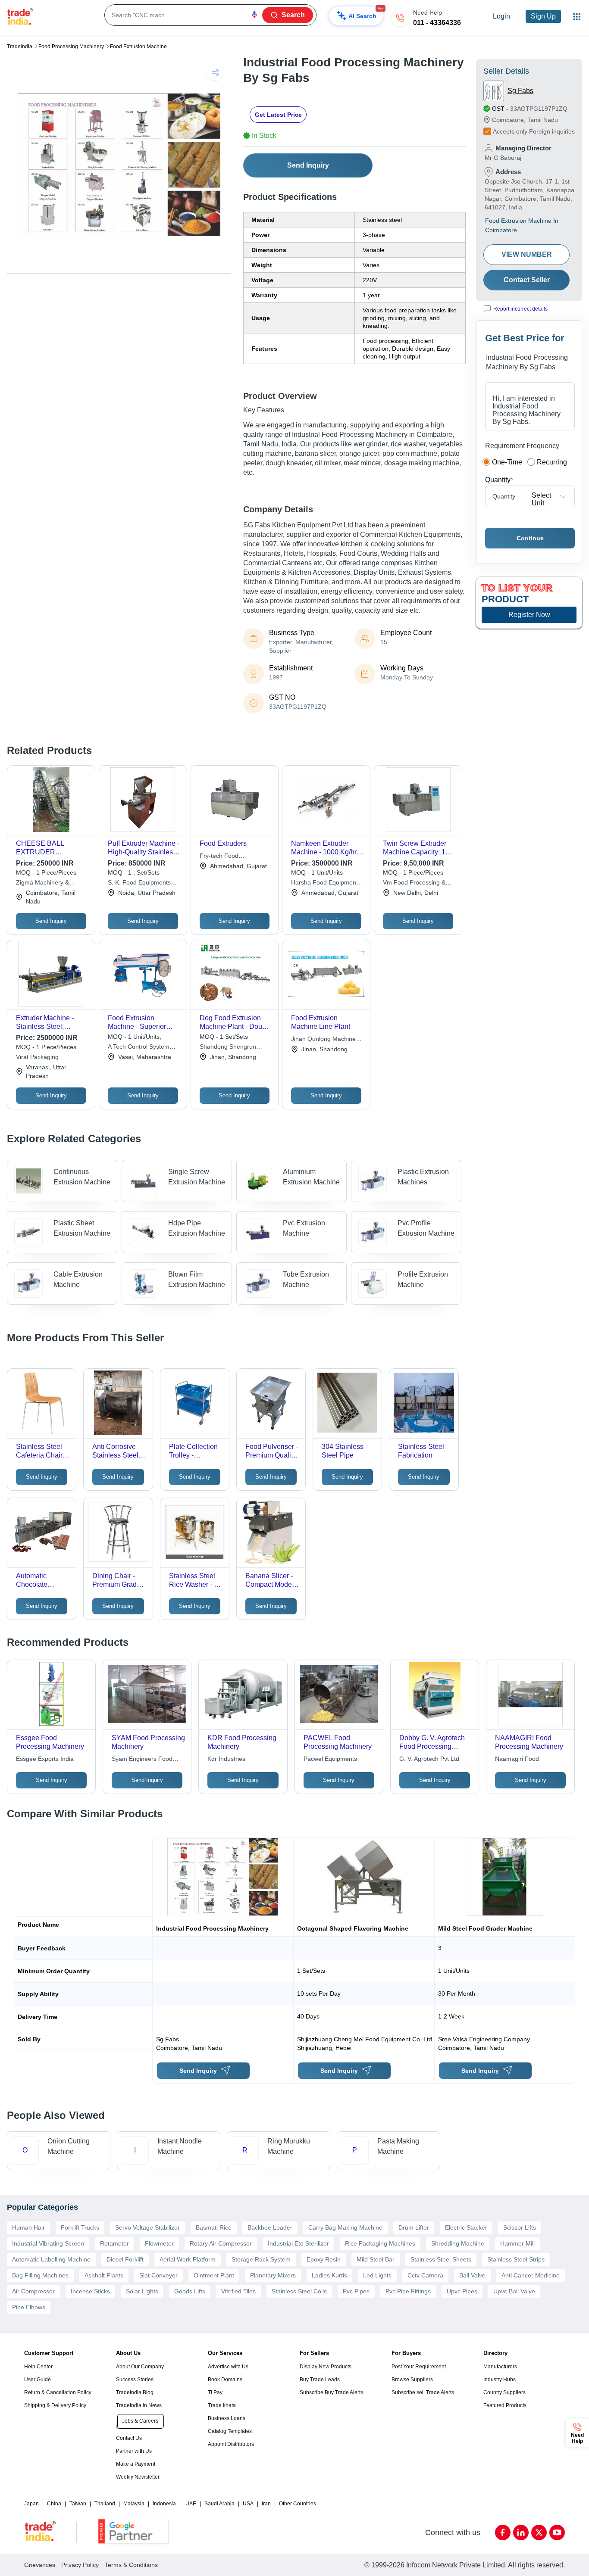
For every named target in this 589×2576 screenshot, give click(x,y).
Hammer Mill (517, 2243)
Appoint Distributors (231, 2444)
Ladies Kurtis (329, 2275)
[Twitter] (539, 2532)
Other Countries (298, 2504)
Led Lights (377, 2275)
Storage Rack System (261, 2259)
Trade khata (222, 2405)
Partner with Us (134, 2451)
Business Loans (227, 2418)
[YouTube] (557, 2532)
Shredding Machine (458, 2243)
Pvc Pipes (356, 2291)
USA (248, 2504)
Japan (31, 2504)
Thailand (105, 2504)
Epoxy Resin (324, 2259)
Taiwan (78, 2504)
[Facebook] (503, 2532)
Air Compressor (33, 2291)
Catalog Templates (230, 2431)
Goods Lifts (190, 2291)
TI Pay (215, 2392)
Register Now (529, 615)
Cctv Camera (425, 2275)
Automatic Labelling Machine (51, 2259)
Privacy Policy (80, 2565)
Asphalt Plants (104, 2275)
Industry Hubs (500, 2380)
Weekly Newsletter (138, 2477)
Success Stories (135, 2380)
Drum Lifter (414, 2227)
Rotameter (114, 2243)
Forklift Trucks (80, 2227)
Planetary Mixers (273, 2275)
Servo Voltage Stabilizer (147, 2227)
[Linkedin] (521, 2532)
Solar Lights (142, 2291)
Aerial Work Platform (188, 2259)
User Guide (38, 2380)
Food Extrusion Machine (138, 47)
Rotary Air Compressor (221, 2243)
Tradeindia (20, 47)
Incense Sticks (90, 2291)
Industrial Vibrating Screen (48, 2243)
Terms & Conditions (131, 2565)
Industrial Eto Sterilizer (298, 2243)
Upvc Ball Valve (514, 2291)
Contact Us (129, 2438)
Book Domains (225, 2380)
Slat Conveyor (158, 2275)
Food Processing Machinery (71, 47)
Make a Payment (136, 2464)
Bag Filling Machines (40, 2275)
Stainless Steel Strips (516, 2259)
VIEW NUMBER (527, 254)
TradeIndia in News (139, 2405)
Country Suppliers (504, 2392)
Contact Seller (527, 280)
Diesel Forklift (125, 2259)
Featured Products (505, 2405)
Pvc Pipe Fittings (408, 2291)
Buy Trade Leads (320, 2380)
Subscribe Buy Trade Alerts (331, 2392)
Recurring (552, 462)
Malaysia (134, 2504)
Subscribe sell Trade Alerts (423, 2392)
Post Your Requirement (419, 2367)
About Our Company (140, 2367)
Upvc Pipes (462, 2291)
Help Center (38, 2367)
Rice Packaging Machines (380, 2243)
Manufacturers (500, 2367)
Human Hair (28, 2227)
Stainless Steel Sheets (441, 2259)
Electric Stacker (466, 2227)
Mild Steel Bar (376, 2259)
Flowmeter (159, 2243)
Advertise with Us (228, 2367)
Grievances (40, 2565)
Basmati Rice (214, 2227)
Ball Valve (472, 2275)
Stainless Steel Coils (299, 2291)
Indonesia (164, 2504)
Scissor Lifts (520, 2227)
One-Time (507, 462)
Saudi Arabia (219, 2504)
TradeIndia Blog (135, 2392)
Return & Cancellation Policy (58, 2392)
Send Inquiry (308, 165)
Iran (266, 2504)
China (54, 2504)
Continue (530, 538)
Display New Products (326, 2367)
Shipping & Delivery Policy (55, 2405)
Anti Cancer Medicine (531, 2275)
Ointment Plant (214, 2275)
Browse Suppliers (412, 2380)
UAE (191, 2504)
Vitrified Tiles (238, 2291)
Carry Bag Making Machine (345, 2227)
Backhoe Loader (270, 2227)
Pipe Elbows (29, 2307)
